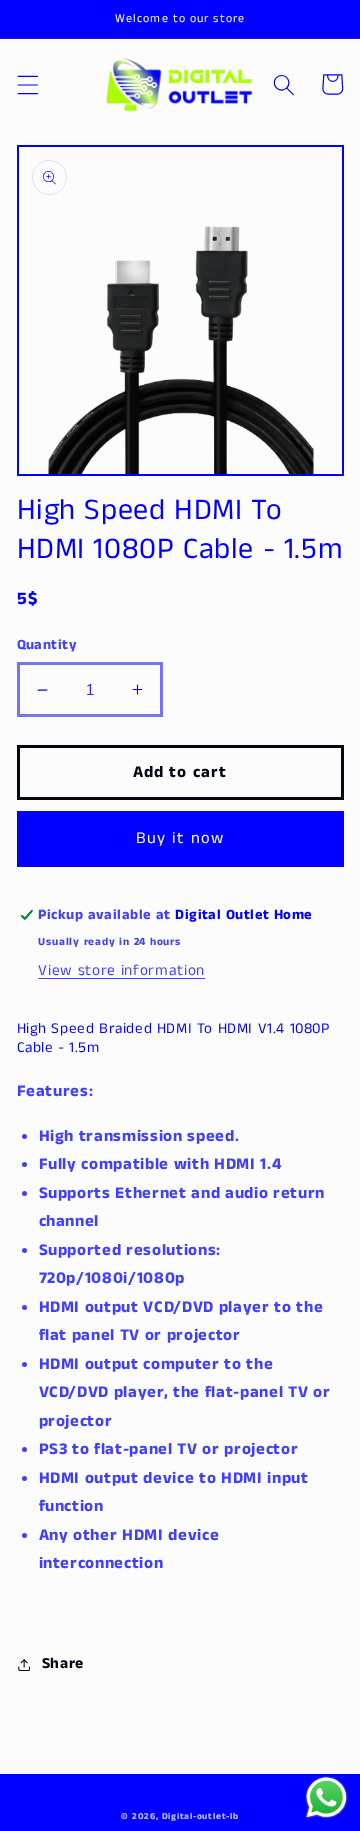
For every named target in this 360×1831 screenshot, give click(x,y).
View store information (121, 971)
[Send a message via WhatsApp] (326, 1797)
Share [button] (63, 1664)
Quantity (47, 645)
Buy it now (180, 838)
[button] (27, 84)
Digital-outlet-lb (200, 1816)
